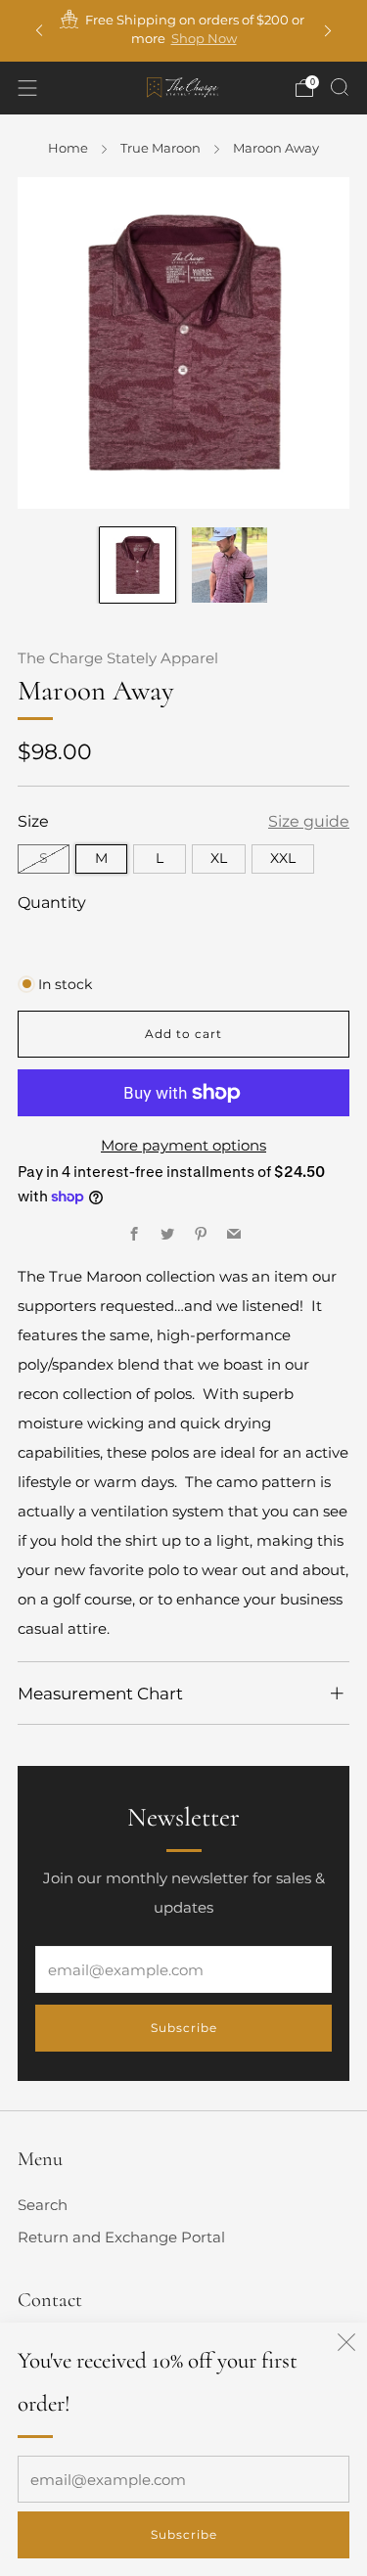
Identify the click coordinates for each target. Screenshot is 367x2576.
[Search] (340, 87)
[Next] (328, 31)
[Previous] (39, 31)
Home (68, 148)
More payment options (183, 1145)
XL (219, 858)
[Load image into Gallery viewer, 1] (138, 565)
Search (43, 2205)
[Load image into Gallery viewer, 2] (229, 565)
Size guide (309, 821)
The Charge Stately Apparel (118, 658)
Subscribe (184, 2534)
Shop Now (204, 38)
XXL (283, 858)
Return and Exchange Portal (121, 2237)
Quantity (52, 902)
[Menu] (27, 88)
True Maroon (161, 148)
